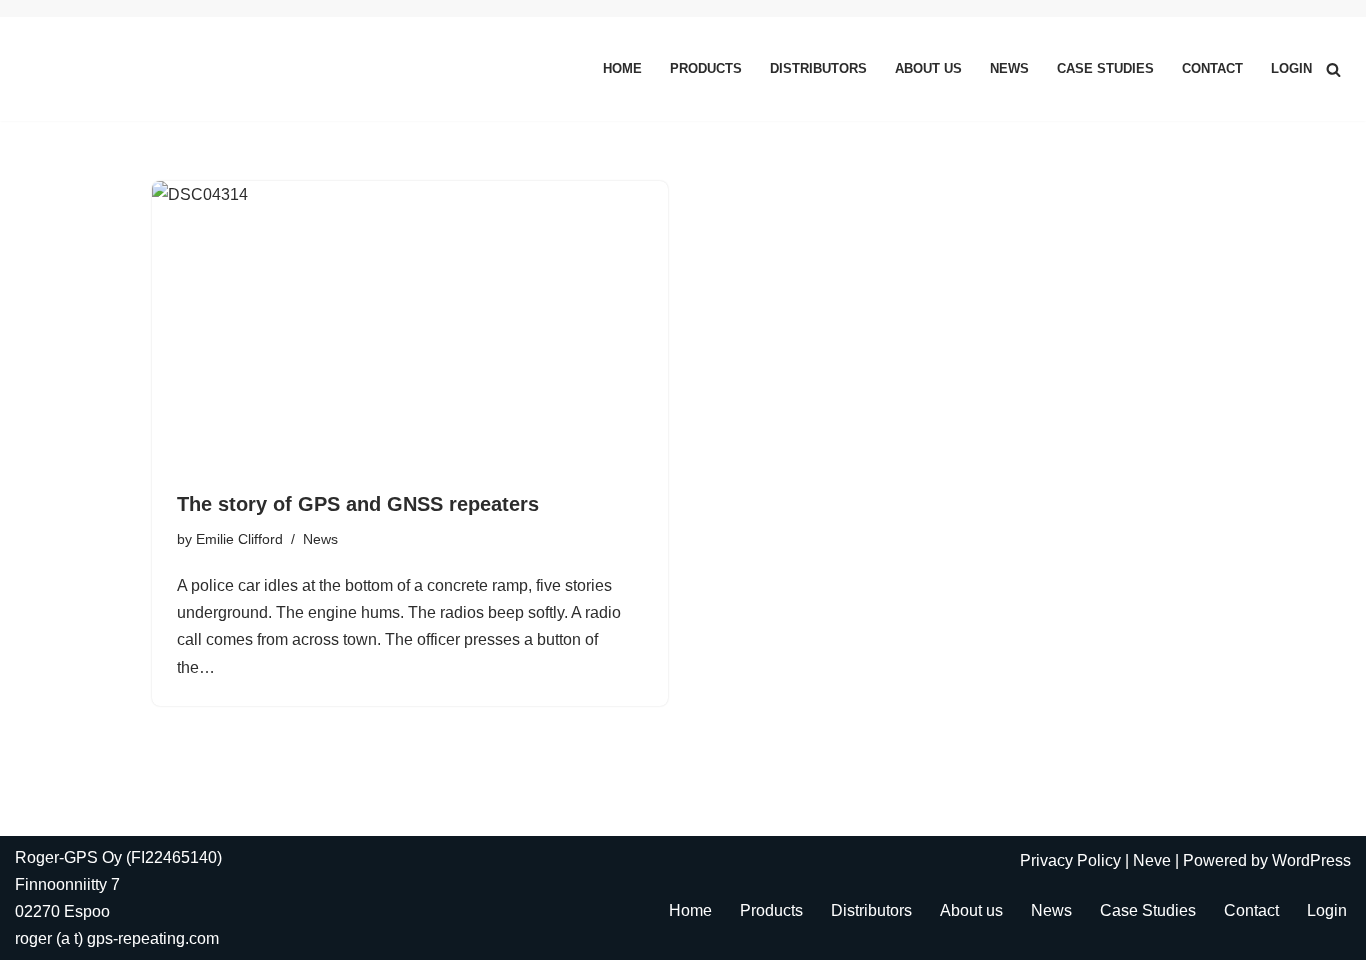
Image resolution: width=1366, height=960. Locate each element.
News (1009, 68)
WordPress (1311, 860)
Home (622, 68)
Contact (1212, 68)
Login (1291, 68)
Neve (1152, 860)
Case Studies (1105, 68)
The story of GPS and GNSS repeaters (358, 504)
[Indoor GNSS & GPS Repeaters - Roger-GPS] (88, 69)
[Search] (1333, 69)
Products (706, 68)
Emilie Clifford (239, 539)
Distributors (818, 68)
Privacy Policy (1070, 860)
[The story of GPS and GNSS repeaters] (410, 326)
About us (928, 68)
